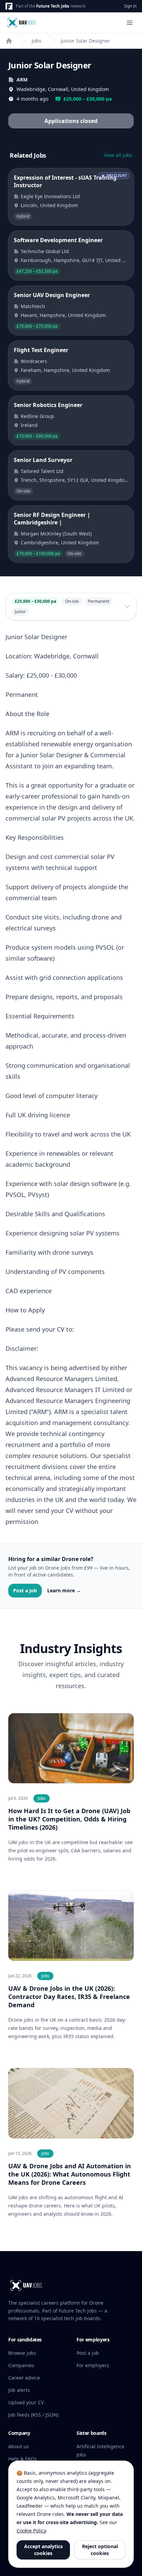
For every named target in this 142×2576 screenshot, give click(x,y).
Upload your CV (26, 2402)
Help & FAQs (23, 2459)
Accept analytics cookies (43, 2550)
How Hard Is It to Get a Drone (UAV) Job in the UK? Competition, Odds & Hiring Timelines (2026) (69, 1819)
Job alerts (19, 2390)
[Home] (9, 41)
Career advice (24, 2378)
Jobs (37, 41)
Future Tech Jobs (53, 6)
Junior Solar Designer (85, 41)
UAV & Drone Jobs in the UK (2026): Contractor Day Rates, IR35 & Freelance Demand (69, 1997)
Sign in (130, 6)
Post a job (25, 1590)
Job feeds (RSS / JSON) (33, 2415)
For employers (93, 2365)
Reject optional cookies (100, 2550)
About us (19, 2446)
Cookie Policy (31, 2530)
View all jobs (118, 155)
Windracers (34, 361)
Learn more (64, 1590)
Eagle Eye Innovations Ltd (50, 196)
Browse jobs (22, 2353)
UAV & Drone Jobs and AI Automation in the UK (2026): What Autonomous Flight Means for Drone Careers (70, 2174)
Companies (21, 2365)
